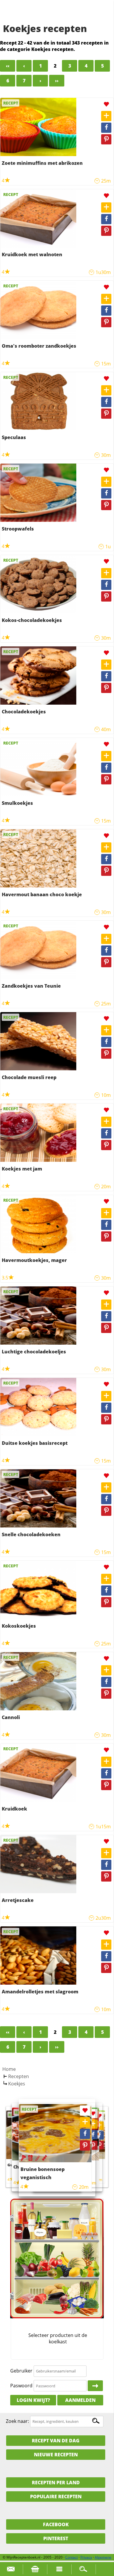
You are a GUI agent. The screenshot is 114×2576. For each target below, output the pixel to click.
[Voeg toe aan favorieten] (106, 104)
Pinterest (56, 2538)
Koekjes (17, 2084)
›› (57, 81)
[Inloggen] (95, 2386)
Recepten (19, 2076)
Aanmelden (80, 2400)
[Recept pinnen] (106, 139)
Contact (71, 2557)
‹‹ (8, 66)
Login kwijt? (33, 2400)
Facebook (56, 2524)
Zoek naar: (17, 2421)
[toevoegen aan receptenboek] (106, 116)
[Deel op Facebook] (106, 128)
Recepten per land (56, 2483)
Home (9, 2069)
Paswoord (21, 2386)
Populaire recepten (56, 2497)
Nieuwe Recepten (56, 2455)
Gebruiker (21, 2371)
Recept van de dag (56, 2441)
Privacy (86, 2557)
